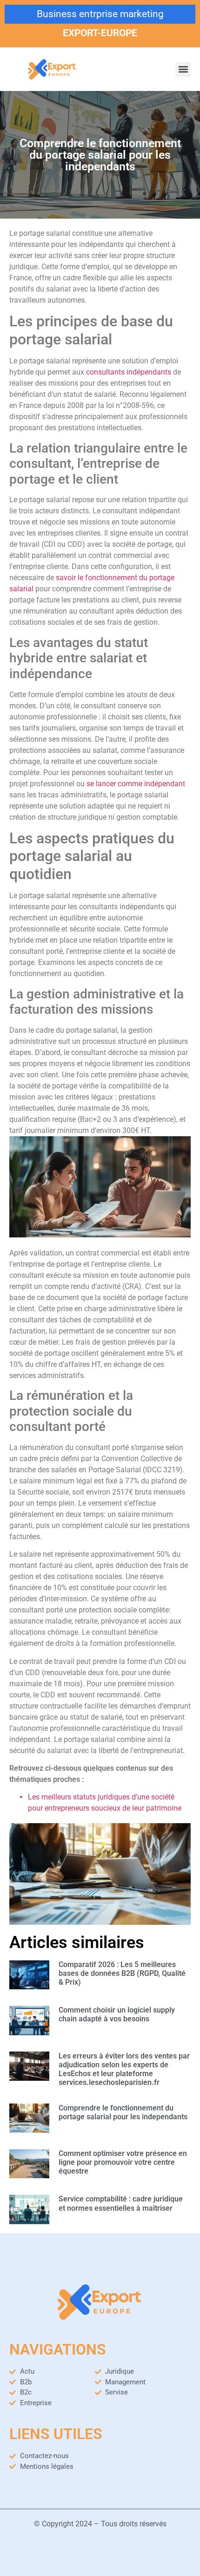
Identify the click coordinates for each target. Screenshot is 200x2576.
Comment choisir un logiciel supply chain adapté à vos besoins (117, 2014)
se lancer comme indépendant (136, 784)
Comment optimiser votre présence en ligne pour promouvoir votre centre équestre (123, 2162)
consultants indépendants (129, 372)
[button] (183, 69)
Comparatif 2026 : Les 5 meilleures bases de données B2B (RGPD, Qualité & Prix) (122, 1973)
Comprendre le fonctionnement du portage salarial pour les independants (123, 2112)
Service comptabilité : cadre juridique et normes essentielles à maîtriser (121, 2203)
